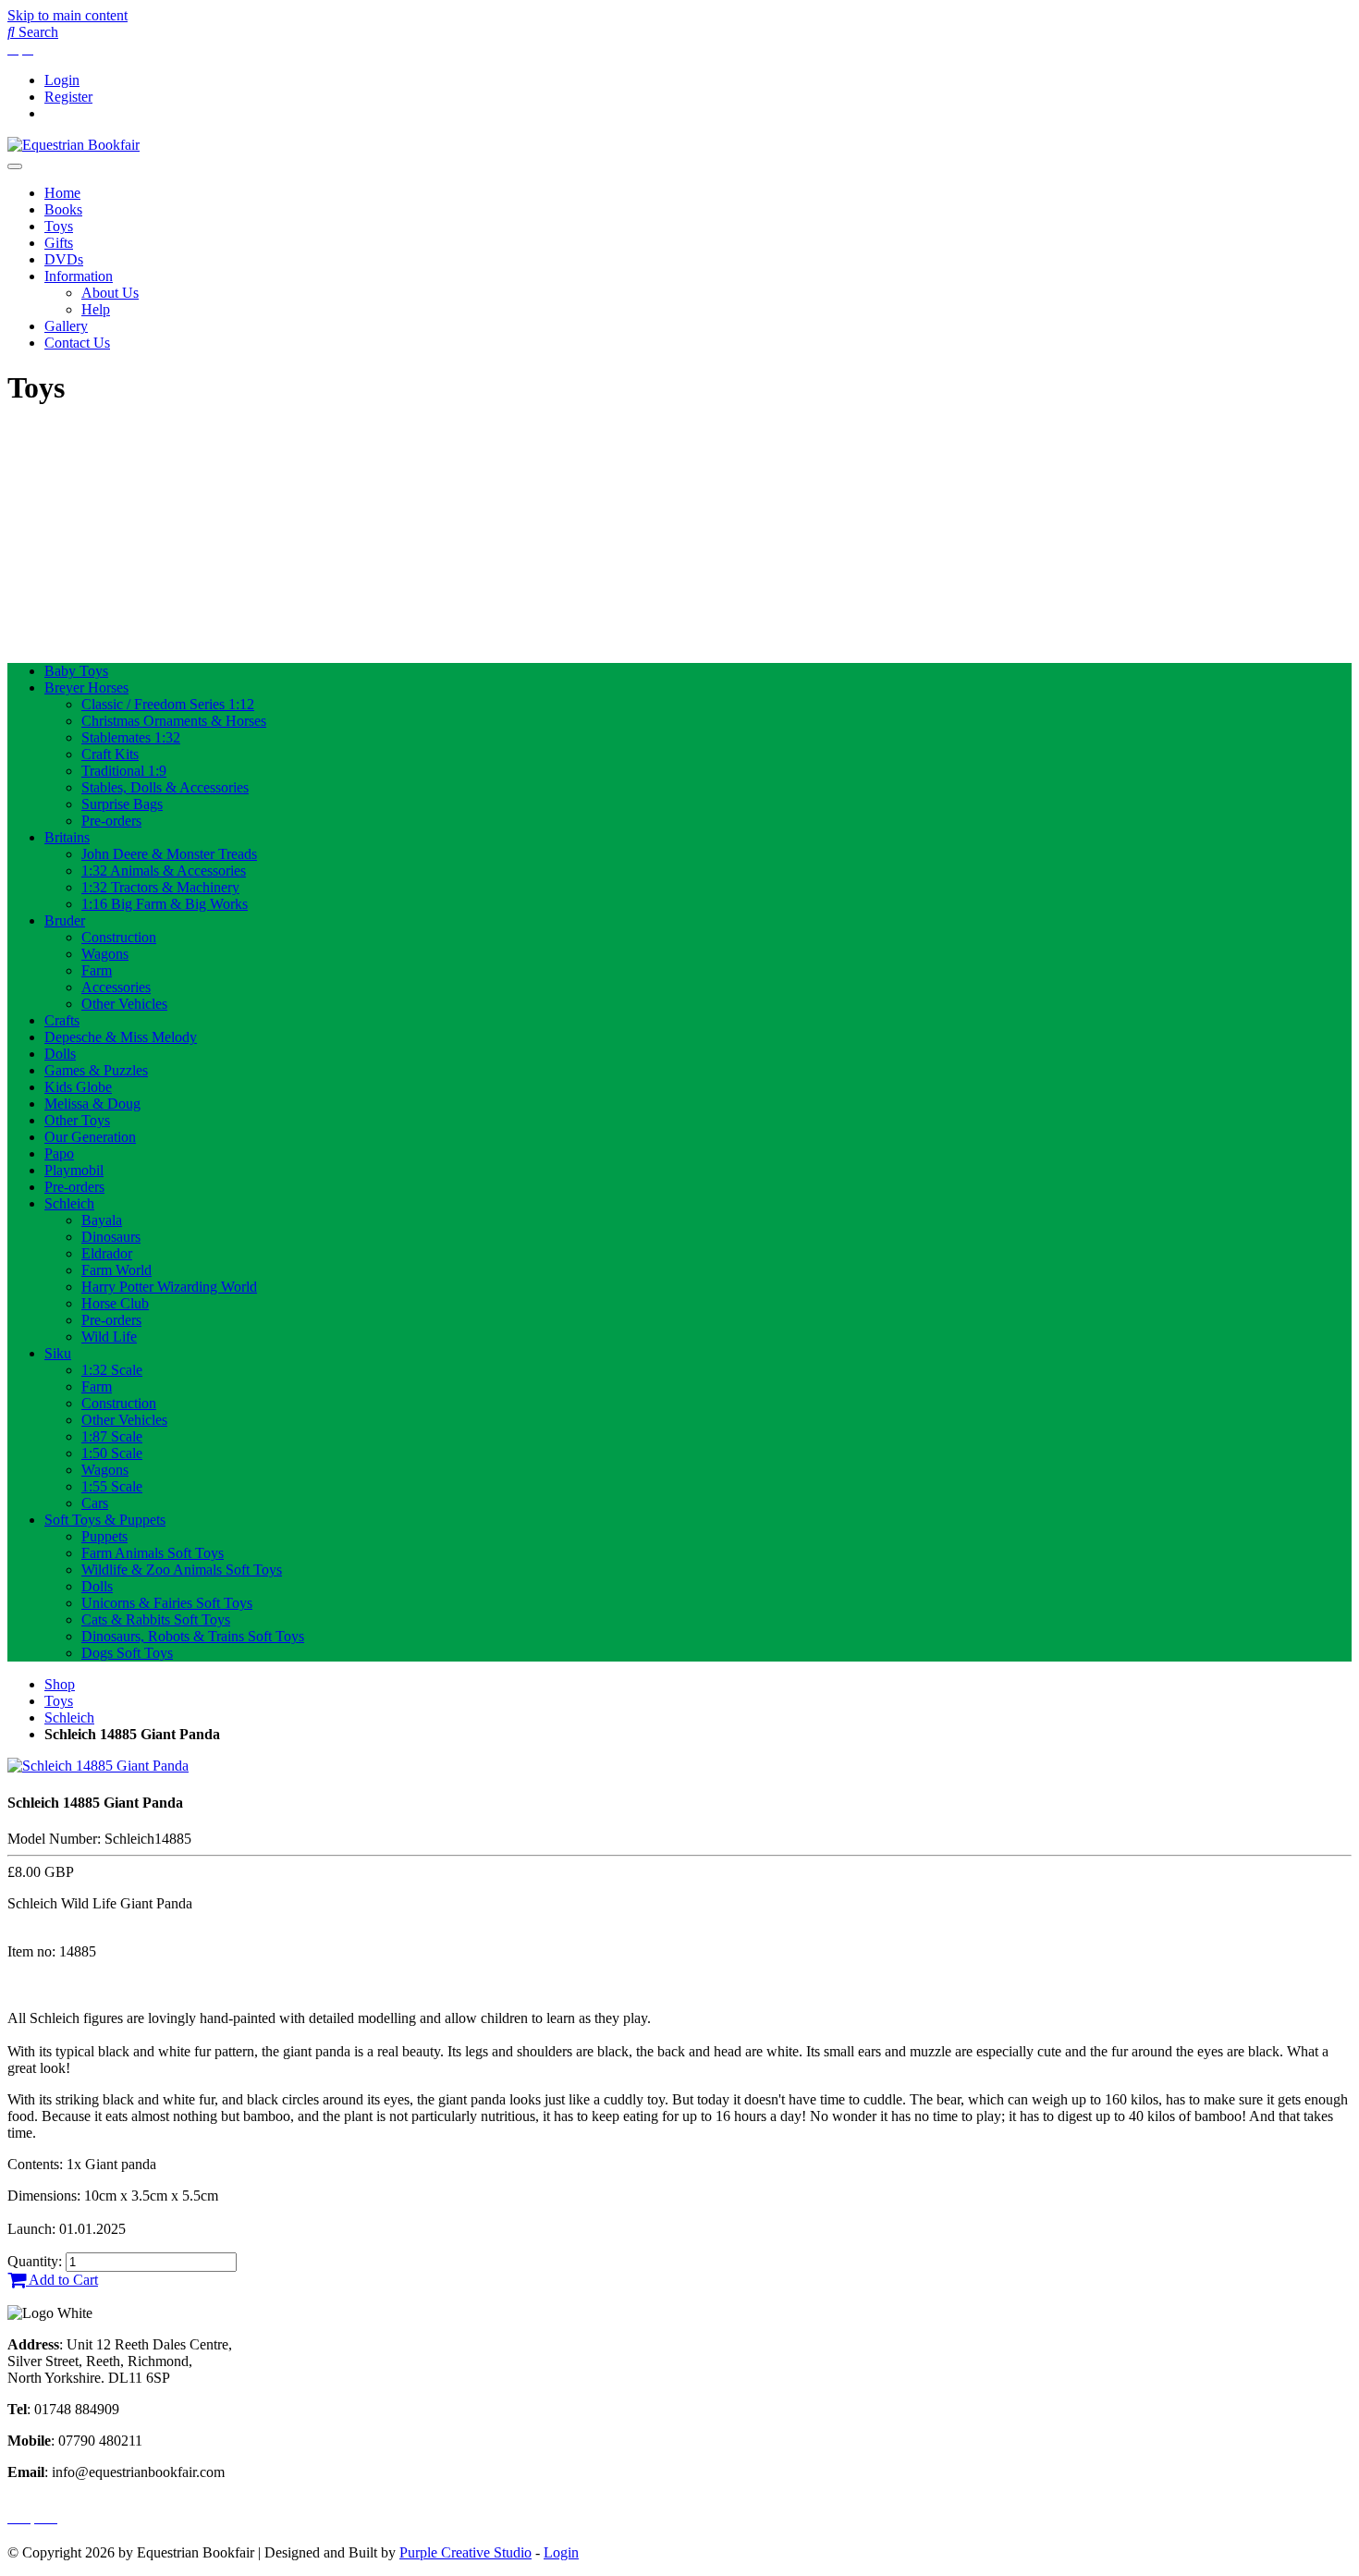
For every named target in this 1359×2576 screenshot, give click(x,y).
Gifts (59, 243)
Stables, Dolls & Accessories (165, 787)
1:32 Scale (112, 1370)
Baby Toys (76, 671)
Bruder (65, 920)
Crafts (62, 1020)
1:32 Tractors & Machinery (160, 887)
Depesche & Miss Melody (121, 1037)
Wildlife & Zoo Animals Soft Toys (182, 1570)
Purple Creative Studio (465, 2552)
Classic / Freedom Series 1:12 (168, 704)
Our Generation (90, 1137)
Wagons (105, 954)
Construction (119, 937)
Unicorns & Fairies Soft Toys (167, 1603)
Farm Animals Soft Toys (153, 1553)
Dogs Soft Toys (127, 1653)
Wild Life (109, 1337)
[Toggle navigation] (15, 166)
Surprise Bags (122, 804)
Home (62, 193)
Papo (59, 1153)
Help (96, 309)
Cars (95, 1503)
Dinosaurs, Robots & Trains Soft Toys (193, 1636)
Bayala (102, 1220)
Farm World (116, 1270)
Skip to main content (67, 15)
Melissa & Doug (92, 1104)
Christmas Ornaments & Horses (174, 721)
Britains (67, 837)
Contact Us (77, 343)
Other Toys (77, 1120)
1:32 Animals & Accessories (164, 871)
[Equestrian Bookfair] (73, 145)
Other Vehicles (124, 1004)
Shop (60, 1684)
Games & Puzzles (96, 1070)
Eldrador (107, 1253)
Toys (59, 226)
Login (62, 80)
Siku (58, 1353)
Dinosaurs (111, 1237)
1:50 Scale (112, 1453)
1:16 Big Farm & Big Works (165, 904)
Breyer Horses (86, 687)
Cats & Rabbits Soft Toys (156, 1619)
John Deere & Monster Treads (169, 854)
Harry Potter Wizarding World (169, 1287)
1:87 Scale (112, 1436)
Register (68, 97)
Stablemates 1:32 (131, 737)
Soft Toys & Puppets (105, 1520)
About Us (110, 293)
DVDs (64, 259)
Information (79, 276)
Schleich (69, 1203)
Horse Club (115, 1303)
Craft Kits (110, 754)
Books (63, 209)
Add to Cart (62, 2280)
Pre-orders (111, 821)
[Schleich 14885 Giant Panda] (98, 1766)
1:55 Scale (112, 1486)
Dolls (60, 1054)
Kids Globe (78, 1087)
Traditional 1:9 (124, 771)
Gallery (66, 326)
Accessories (116, 987)
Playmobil (74, 1170)
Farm (97, 970)
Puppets (104, 1536)
